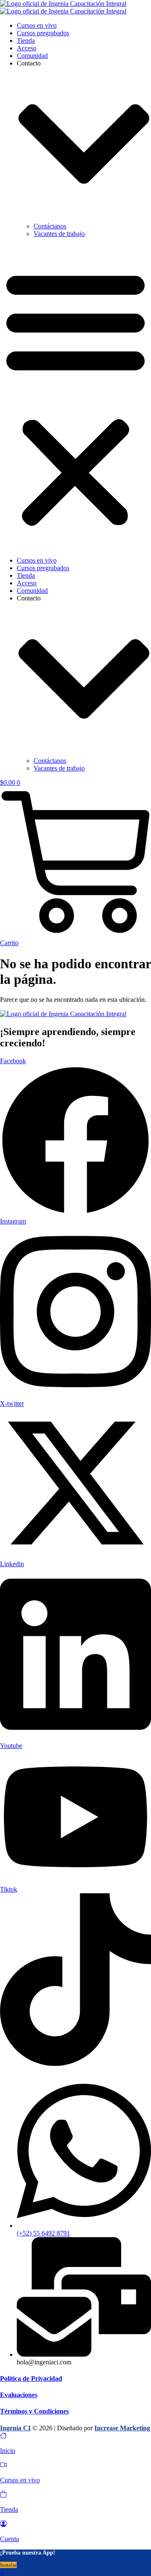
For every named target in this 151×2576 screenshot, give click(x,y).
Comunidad (32, 56)
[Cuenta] (3, 2525)
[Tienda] (3, 2495)
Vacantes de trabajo (59, 234)
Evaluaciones (19, 2395)
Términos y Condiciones (34, 2411)
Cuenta (9, 2539)
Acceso (27, 48)
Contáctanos (50, 226)
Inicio (8, 2451)
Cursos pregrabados (43, 33)
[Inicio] (3, 2436)
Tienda (26, 41)
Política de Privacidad (31, 2378)
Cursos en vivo (37, 25)
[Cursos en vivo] (3, 2466)
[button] (75, 397)
